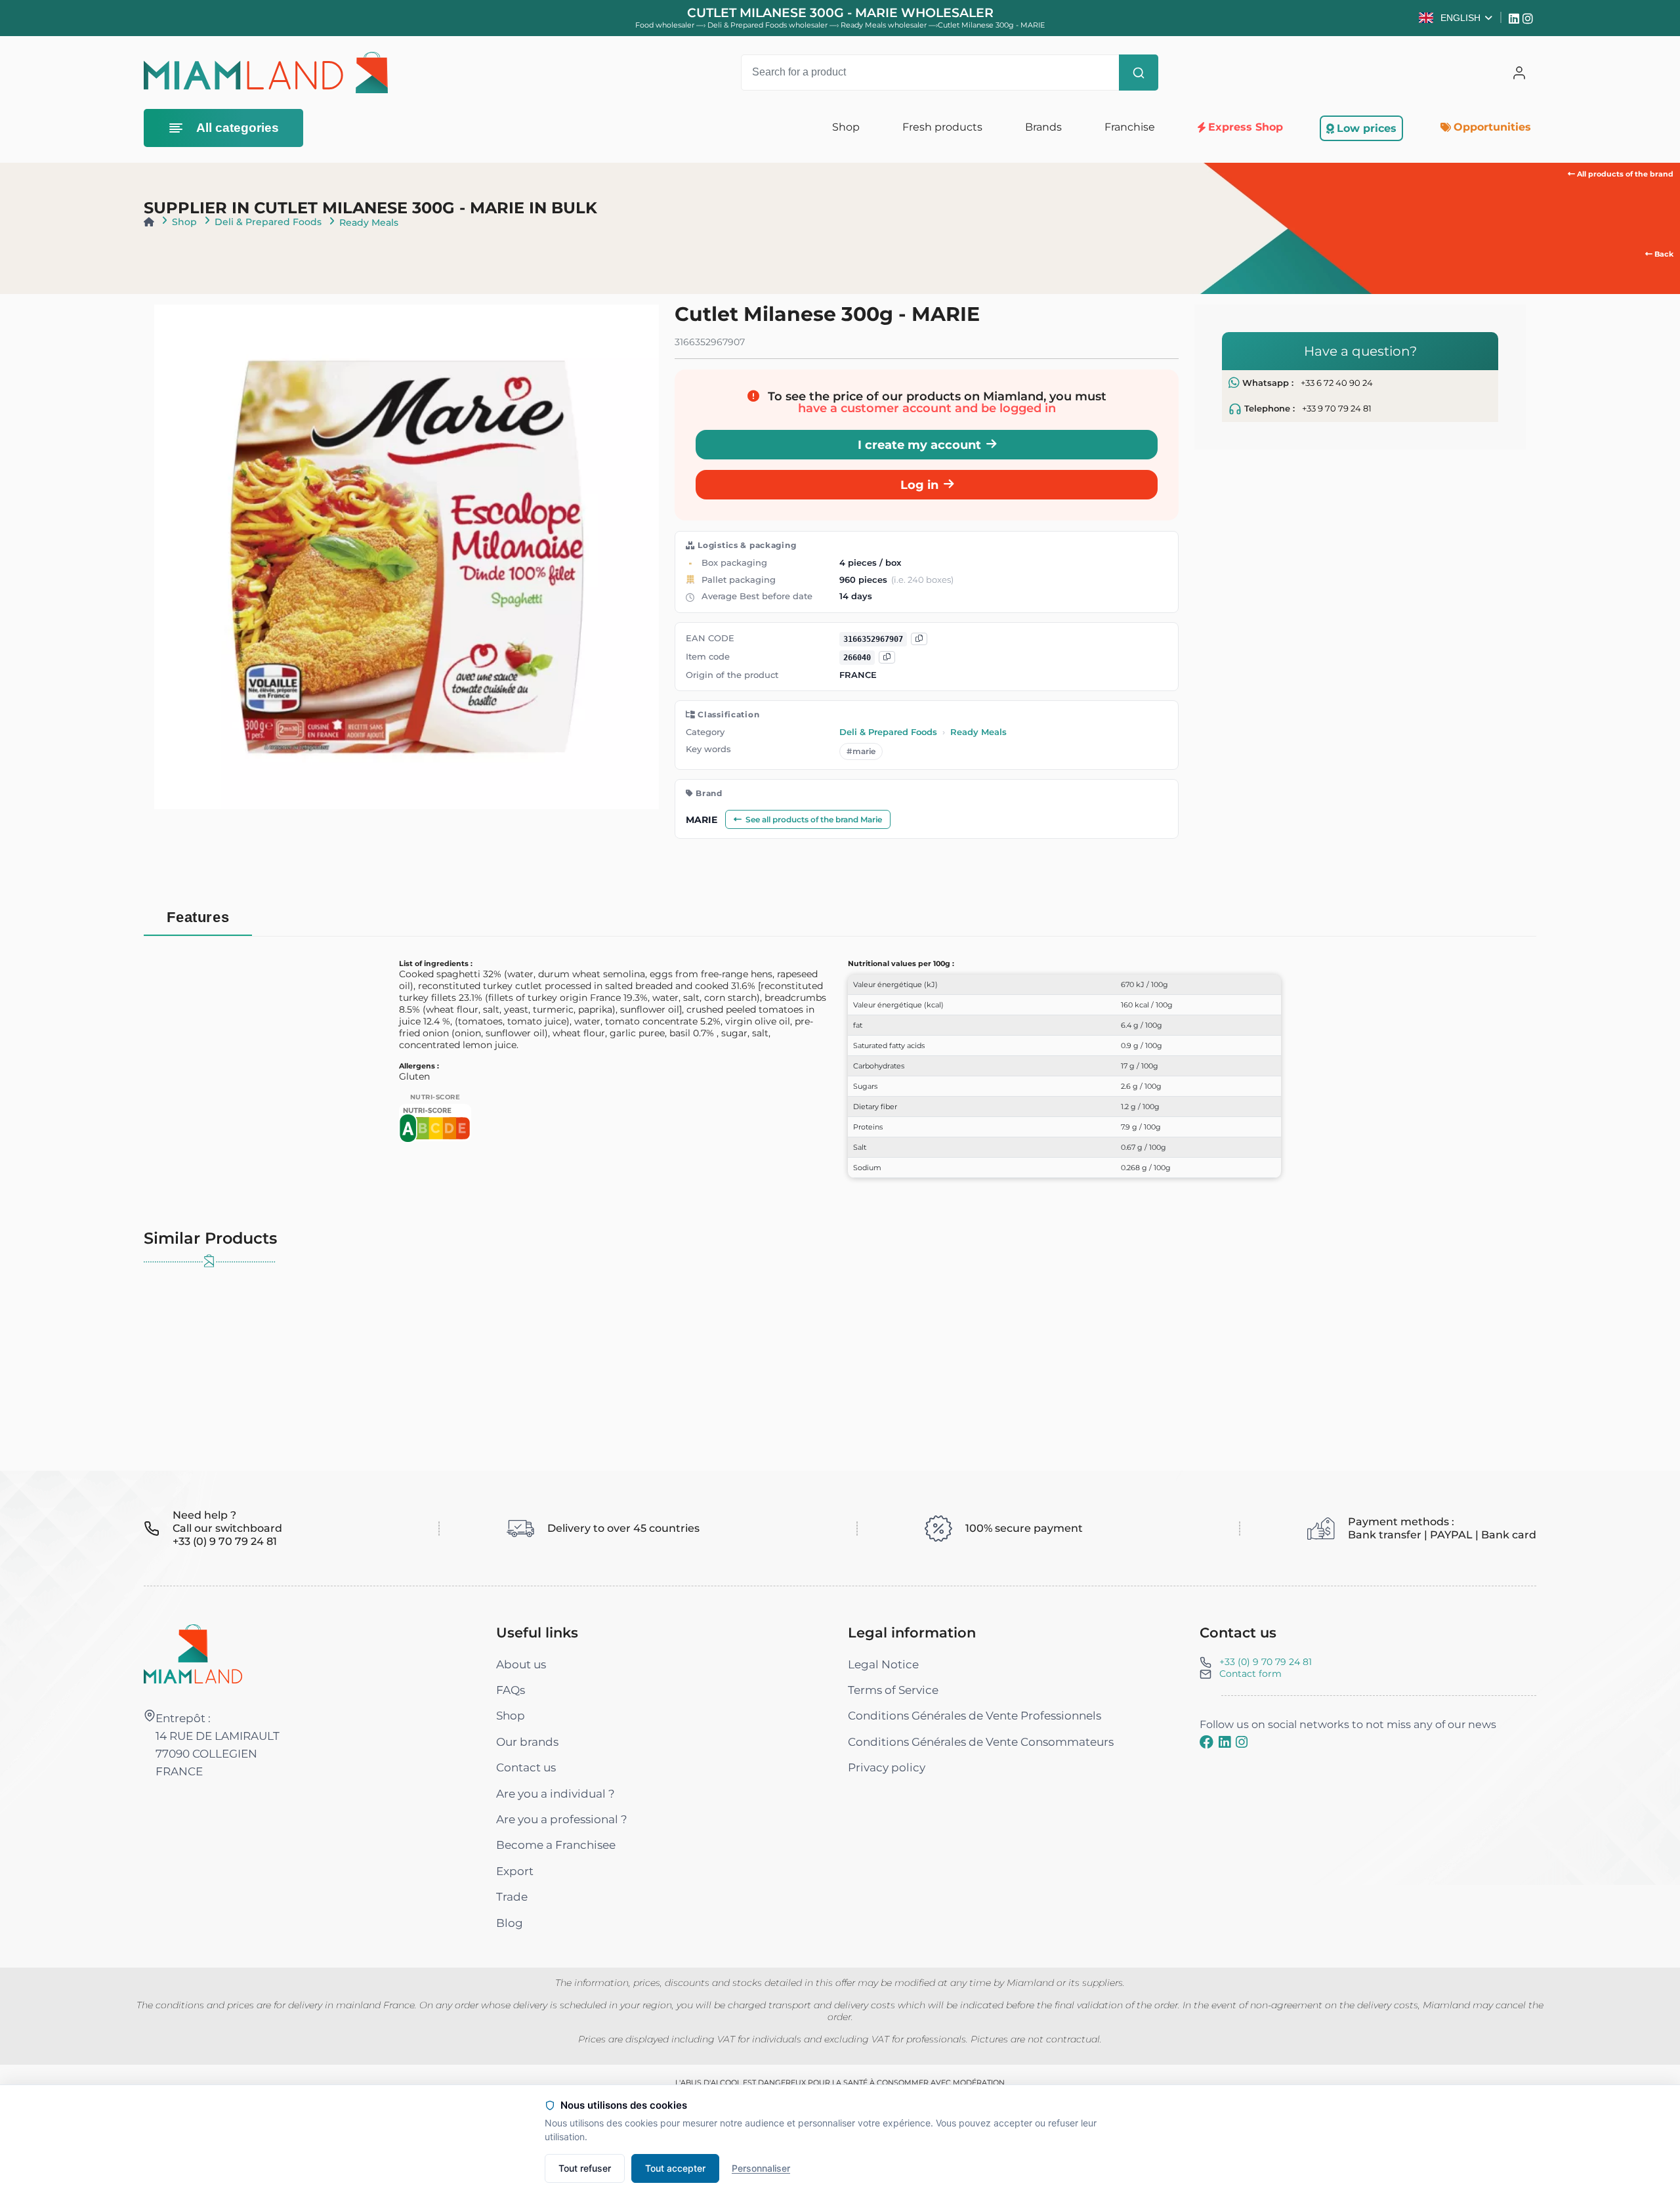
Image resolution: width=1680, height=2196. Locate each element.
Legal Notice (883, 1664)
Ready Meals (369, 222)
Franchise (1129, 127)
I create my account (919, 445)
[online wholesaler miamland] (266, 73)
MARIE (702, 820)
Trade (512, 1897)
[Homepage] (149, 222)
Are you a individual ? (556, 1794)
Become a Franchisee (556, 1845)
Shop (184, 222)
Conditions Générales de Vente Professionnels (975, 1716)
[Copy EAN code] (919, 639)
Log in (919, 485)
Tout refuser (585, 2168)
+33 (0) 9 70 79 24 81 (1266, 1662)
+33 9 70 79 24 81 (1337, 409)
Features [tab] (198, 917)
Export (515, 1871)
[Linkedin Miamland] (1516, 18)
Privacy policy (887, 1767)
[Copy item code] (887, 657)
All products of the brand (1624, 174)
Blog (510, 1923)
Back (1663, 254)
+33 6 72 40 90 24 (1337, 383)
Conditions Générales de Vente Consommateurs (981, 1742)
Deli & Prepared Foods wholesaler (768, 25)
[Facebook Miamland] (1207, 1742)
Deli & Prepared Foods (268, 222)
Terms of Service (893, 1690)
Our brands (527, 1742)
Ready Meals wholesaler (885, 25)
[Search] (1139, 73)
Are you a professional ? (562, 1819)
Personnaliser (761, 2168)
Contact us (526, 1767)
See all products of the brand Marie (814, 819)
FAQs (511, 1690)
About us (521, 1664)
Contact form (1250, 1674)
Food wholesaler (665, 25)
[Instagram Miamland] (1529, 18)
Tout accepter (675, 2168)
